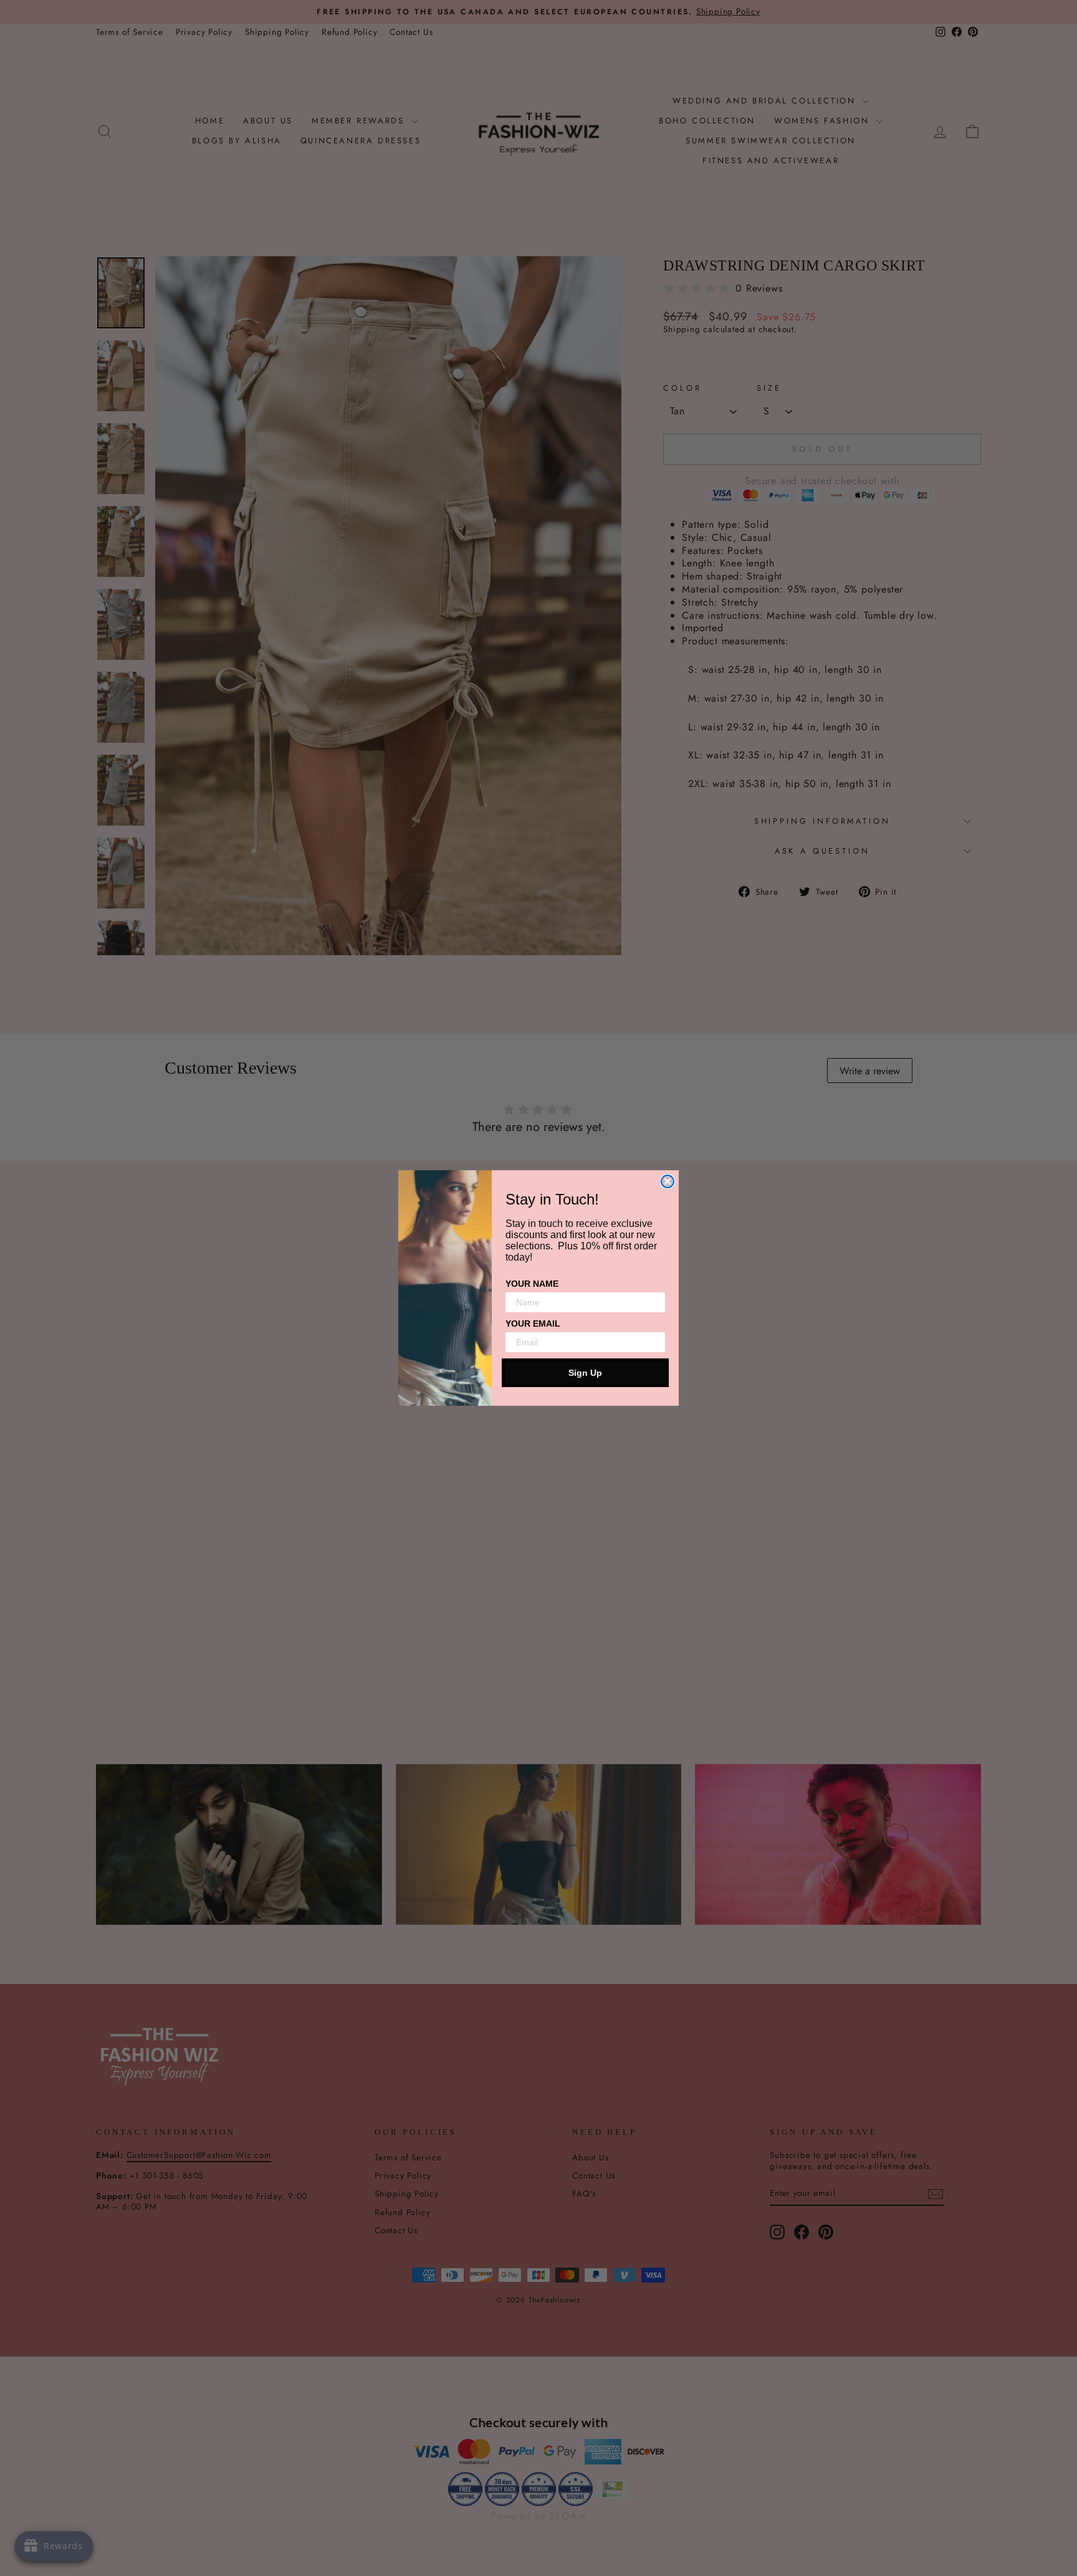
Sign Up (585, 1373)
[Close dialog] (668, 1181)
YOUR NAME (532, 1284)
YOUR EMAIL (533, 1324)
